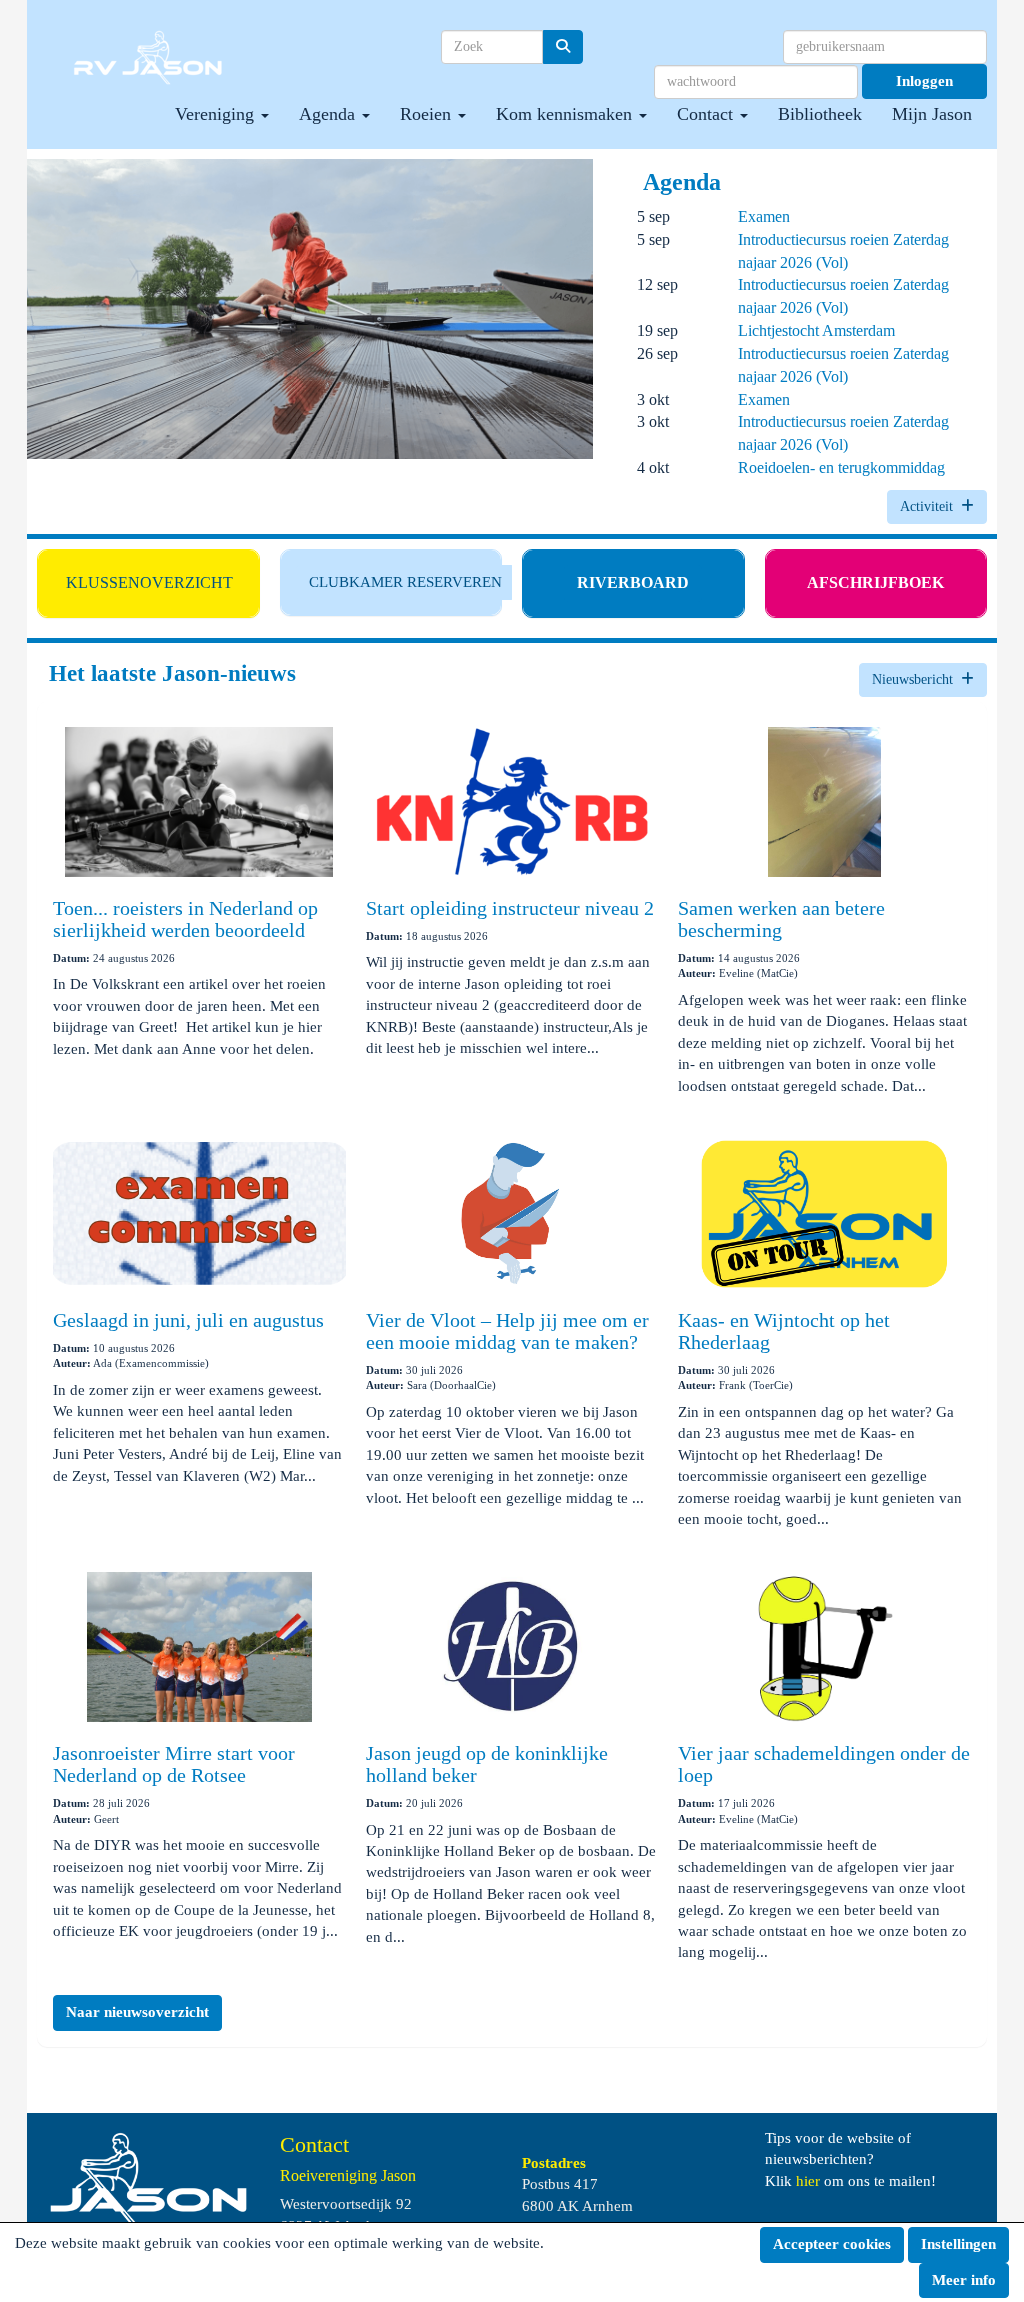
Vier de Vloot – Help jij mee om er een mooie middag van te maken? (507, 1331)
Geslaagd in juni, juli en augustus (188, 1320)
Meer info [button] (964, 2280)
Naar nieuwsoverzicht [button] (137, 2012)
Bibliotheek (820, 114)
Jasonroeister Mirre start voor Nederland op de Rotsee (174, 1764)
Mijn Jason (932, 114)
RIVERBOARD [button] (633, 582)
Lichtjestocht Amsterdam (816, 330)
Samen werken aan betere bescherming (781, 919)
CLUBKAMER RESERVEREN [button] (405, 582)
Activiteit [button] (930, 506)
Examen (764, 216)
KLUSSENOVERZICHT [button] (149, 582)
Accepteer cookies (832, 2244)
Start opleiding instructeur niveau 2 (510, 908)
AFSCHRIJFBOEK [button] (875, 582)
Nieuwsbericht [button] (916, 679)
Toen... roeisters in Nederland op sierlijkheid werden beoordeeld (185, 919)
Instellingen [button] (958, 2244)
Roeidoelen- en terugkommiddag (841, 467)
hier (808, 2181)
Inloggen (924, 81)
